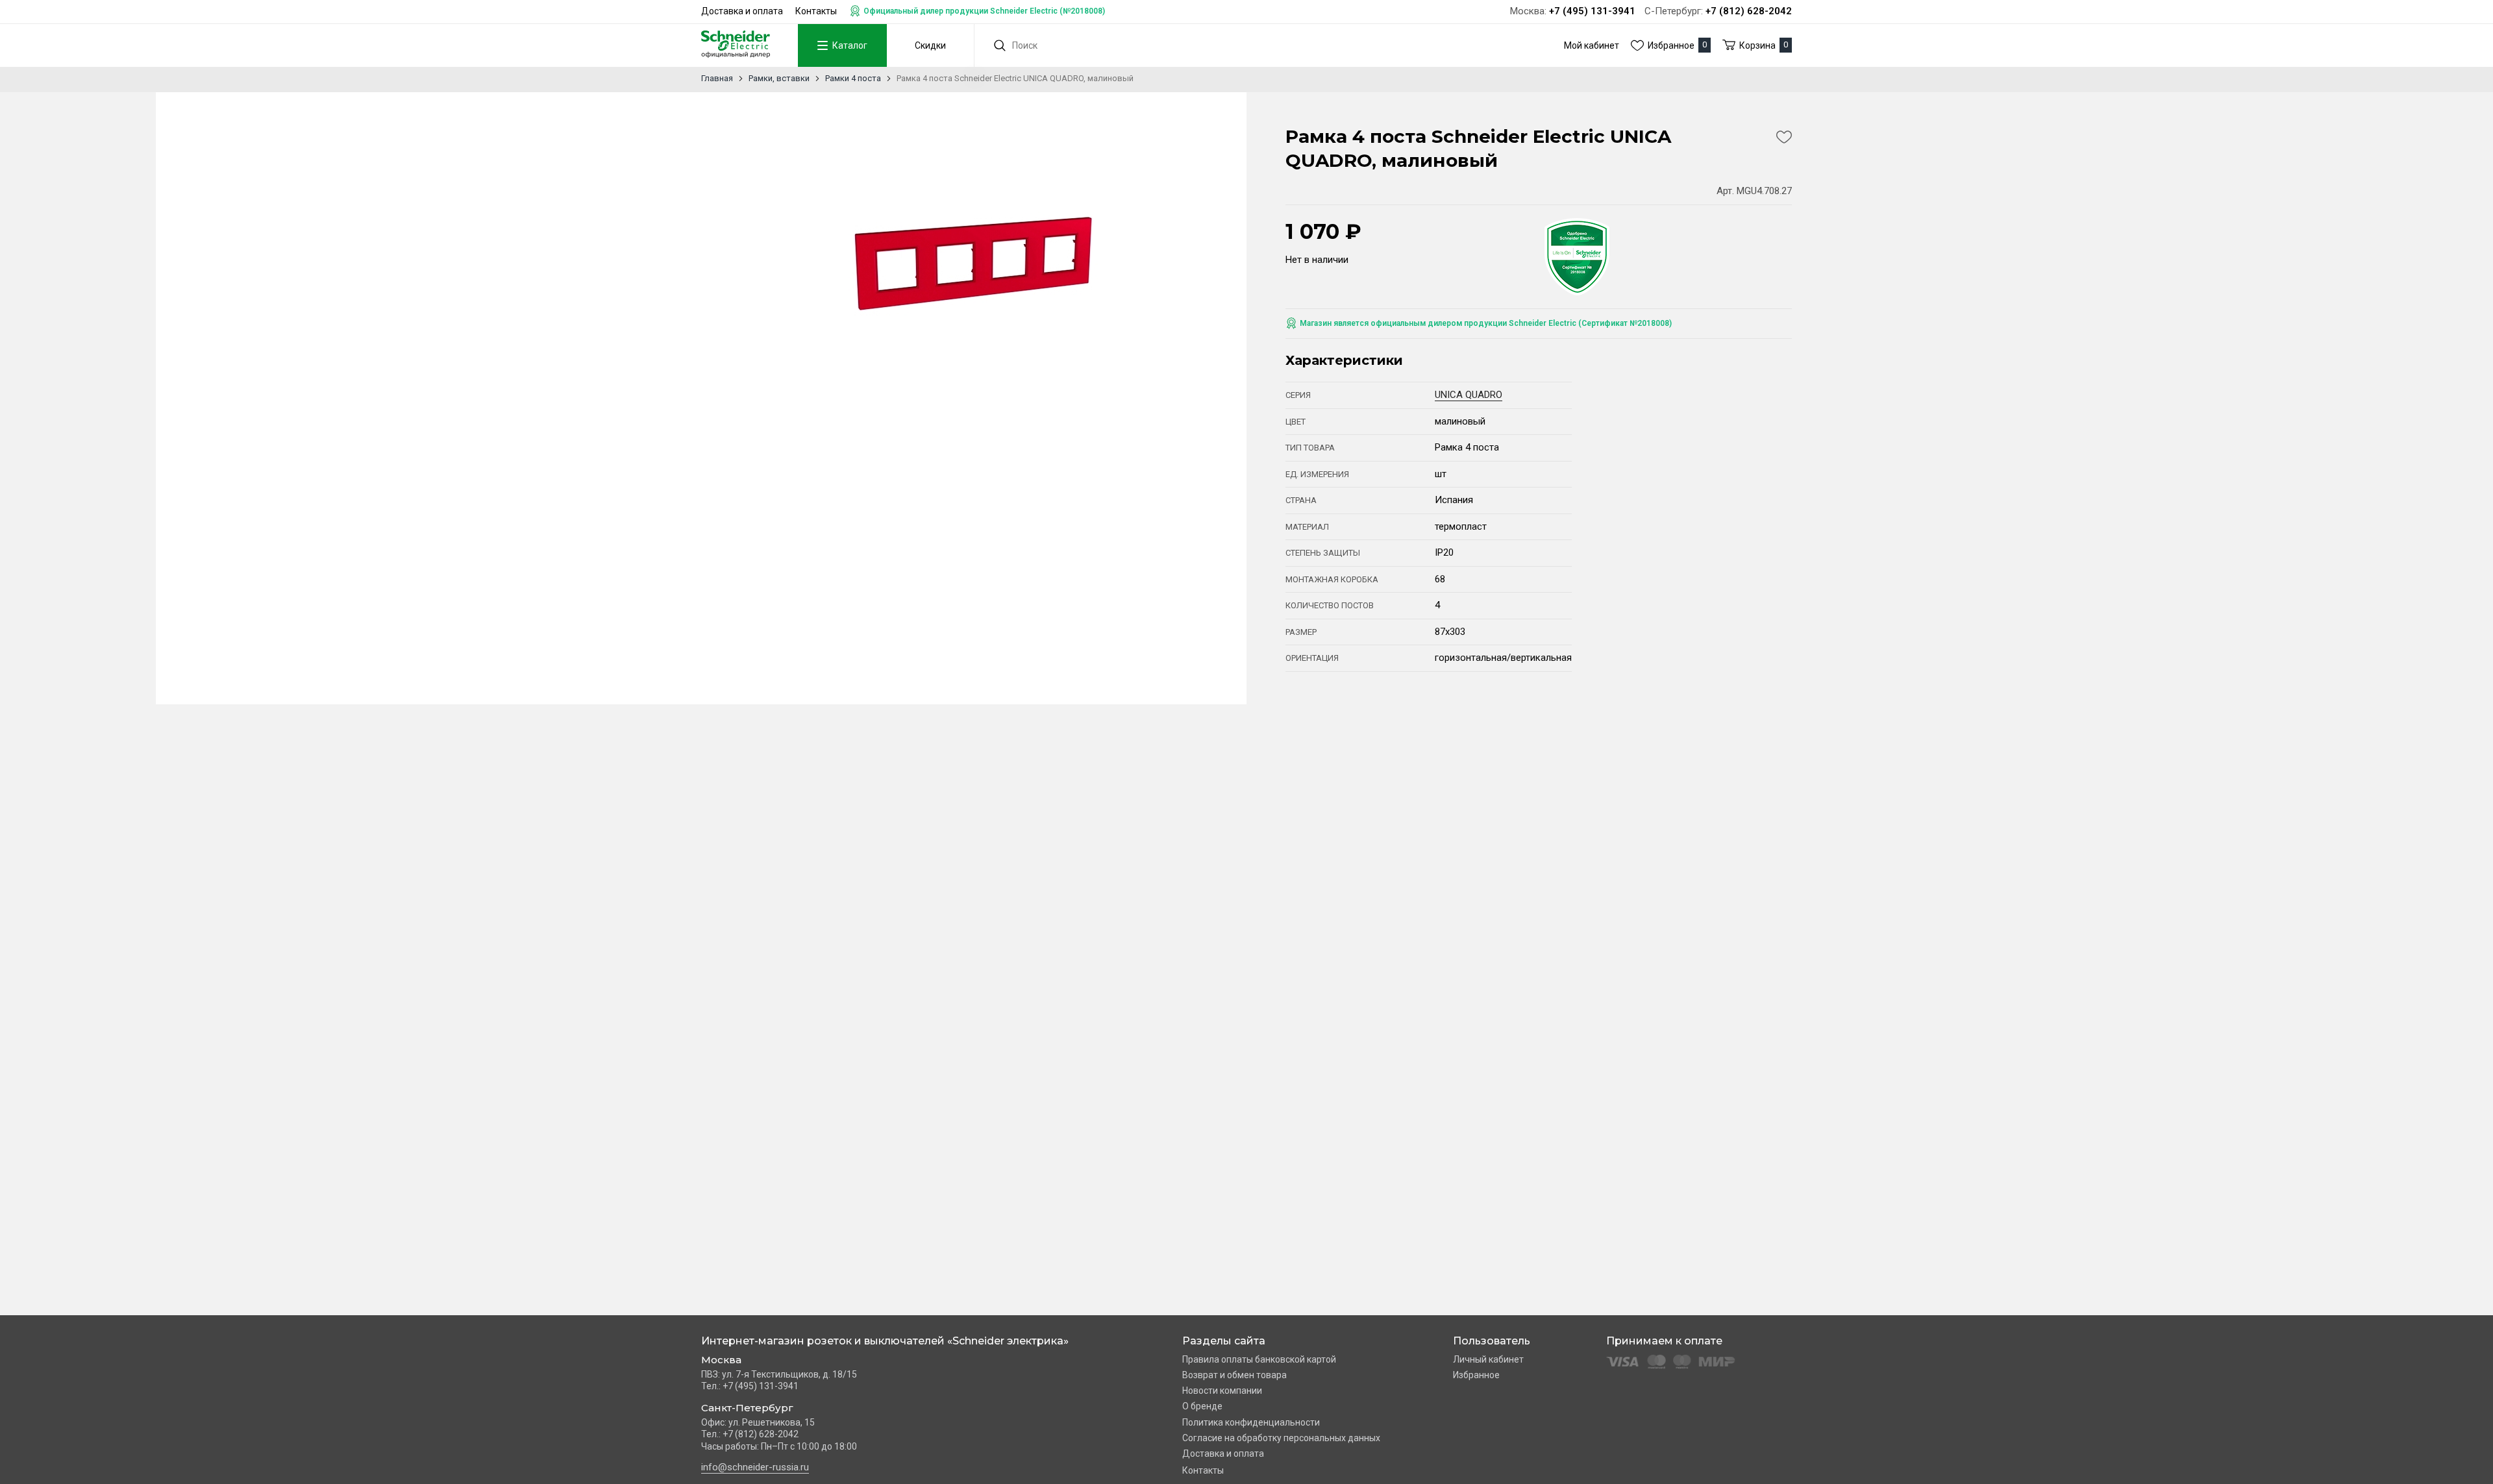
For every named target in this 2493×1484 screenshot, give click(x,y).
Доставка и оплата (742, 11)
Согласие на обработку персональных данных (1281, 1438)
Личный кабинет (1488, 1359)
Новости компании (1222, 1391)
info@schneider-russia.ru (755, 1467)
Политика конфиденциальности (1251, 1422)
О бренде (1202, 1406)
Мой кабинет (1592, 45)
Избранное (1476, 1375)
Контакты (816, 11)
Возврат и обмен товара (1234, 1375)
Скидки (930, 45)
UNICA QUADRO (1469, 395)
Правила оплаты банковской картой (1259, 1359)
